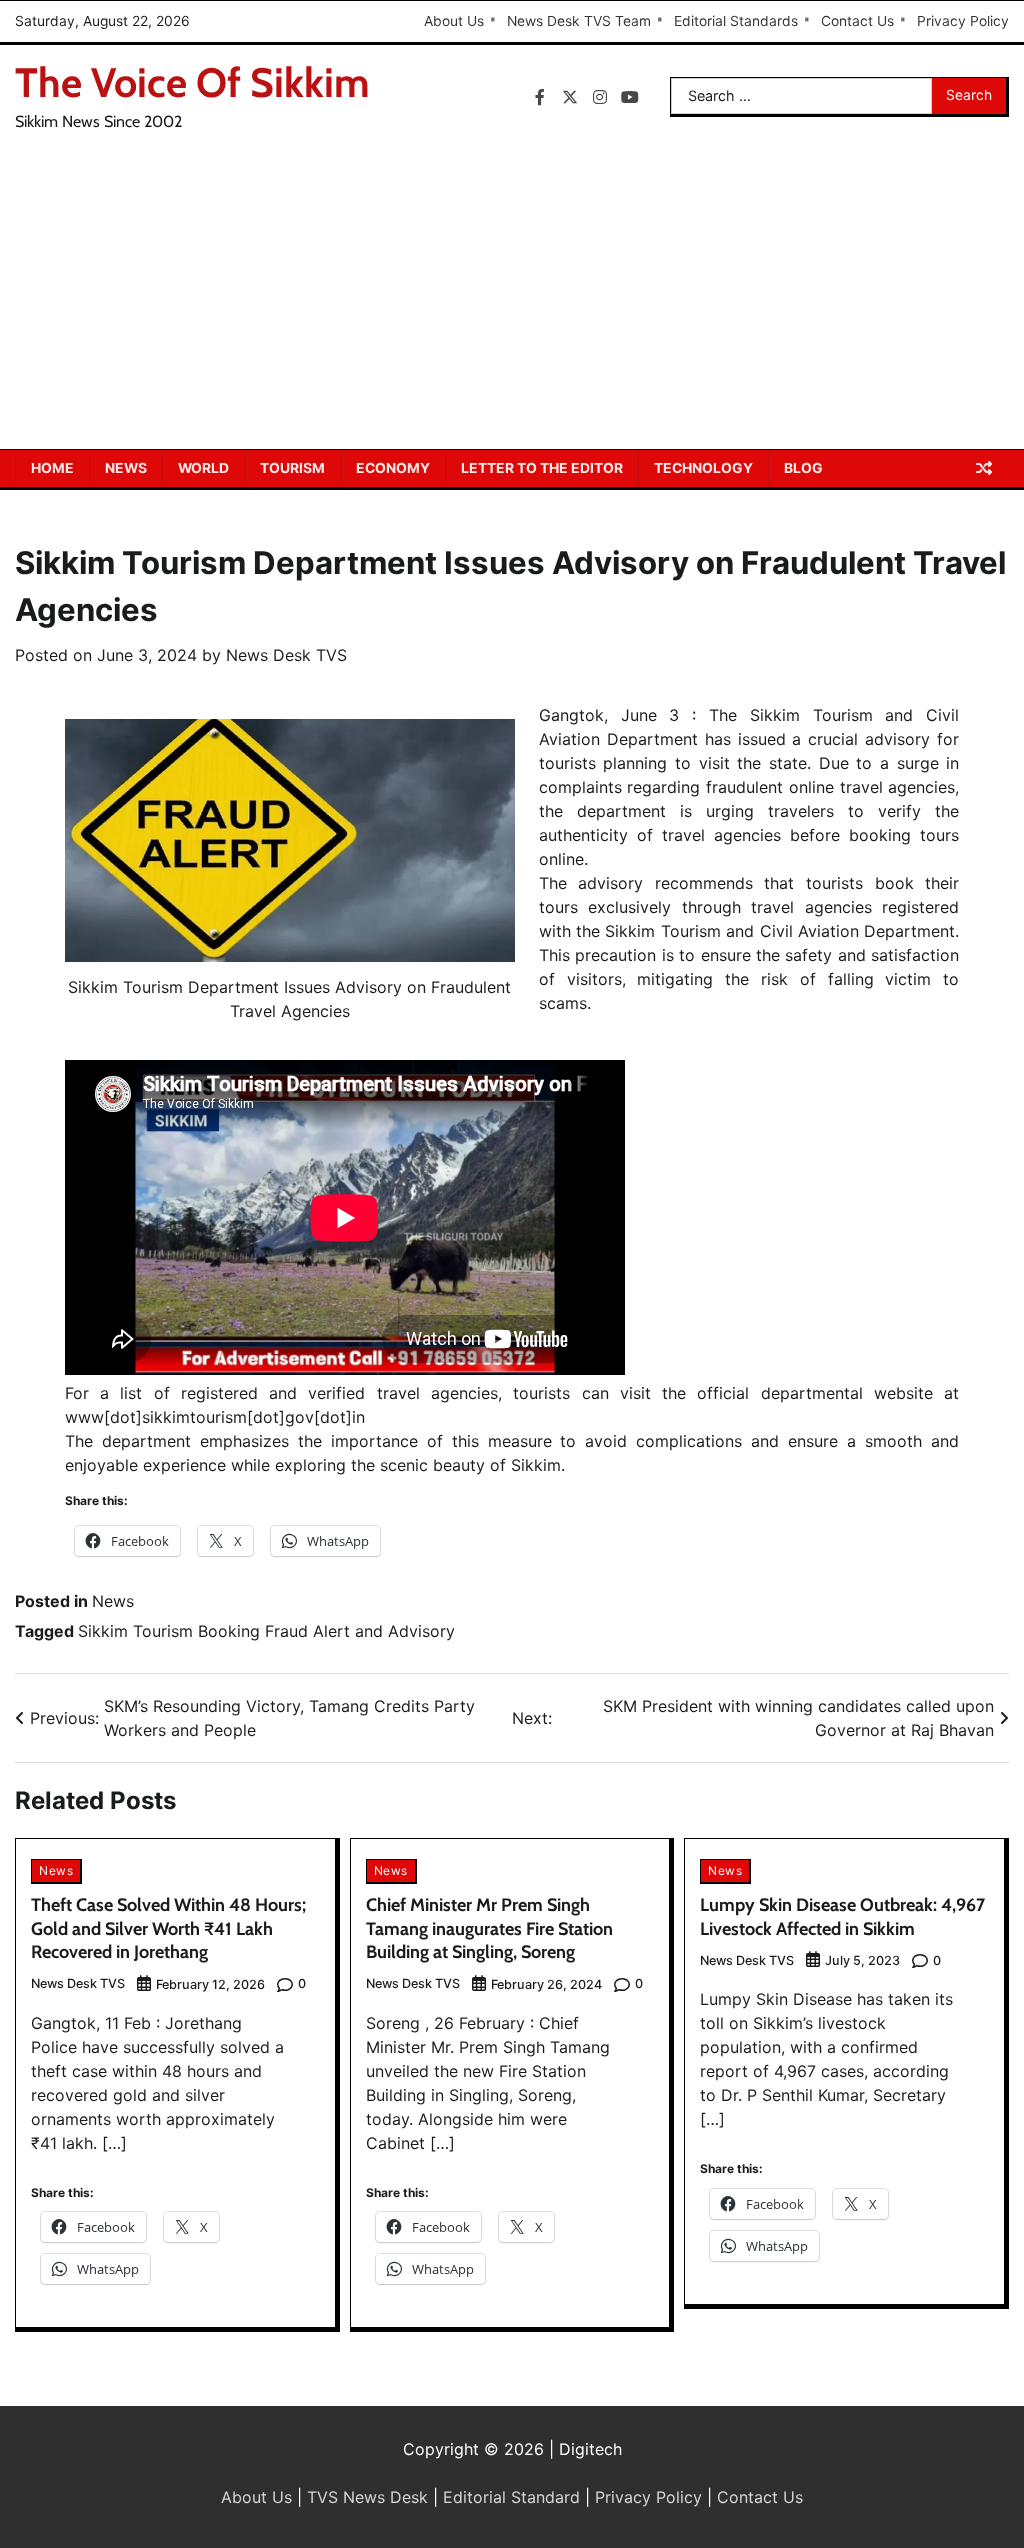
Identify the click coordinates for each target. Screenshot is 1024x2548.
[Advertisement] (512, 299)
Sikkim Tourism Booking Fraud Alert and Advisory (266, 1631)
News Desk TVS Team (579, 21)
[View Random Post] (984, 468)
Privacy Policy (963, 21)
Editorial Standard (511, 2497)
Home (52, 468)
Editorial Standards (736, 21)
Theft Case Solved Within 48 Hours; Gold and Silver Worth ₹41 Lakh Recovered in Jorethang (168, 1928)
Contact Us (857, 21)
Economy (393, 468)
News (126, 468)
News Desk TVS (286, 655)
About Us (454, 21)
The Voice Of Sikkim (192, 82)
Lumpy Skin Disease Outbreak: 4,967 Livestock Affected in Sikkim (842, 1916)
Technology (703, 468)
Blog (803, 468)
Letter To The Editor (542, 468)
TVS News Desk (367, 2497)
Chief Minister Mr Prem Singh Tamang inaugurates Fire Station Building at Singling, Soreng (489, 1928)
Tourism (292, 468)
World (203, 468)
